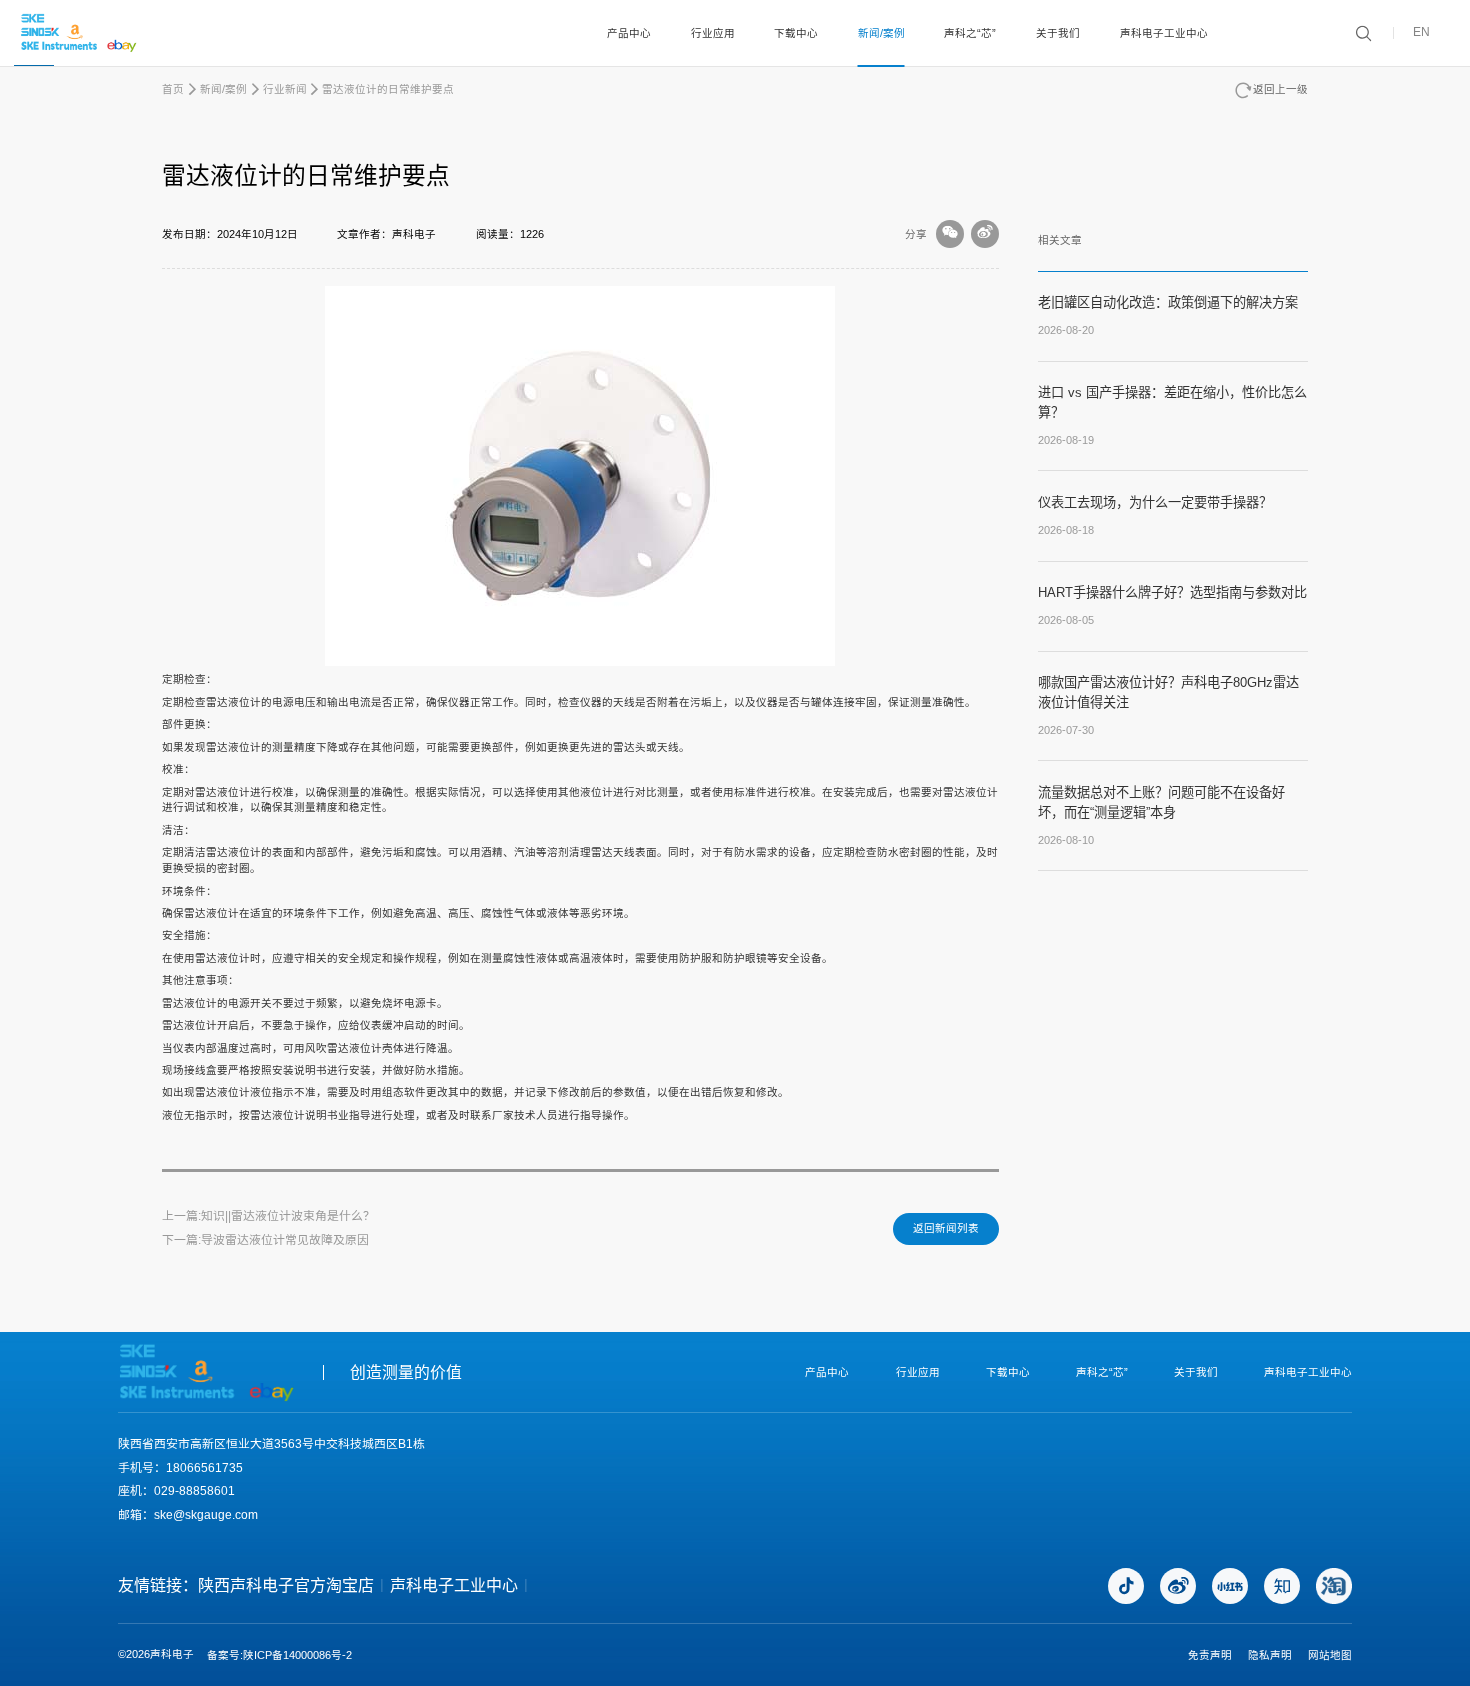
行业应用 (713, 33)
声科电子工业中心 (1164, 33)
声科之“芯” (970, 33)
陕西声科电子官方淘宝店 (286, 1585)
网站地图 (1330, 1655)
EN (1421, 33)
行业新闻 (285, 89)
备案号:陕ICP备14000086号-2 (279, 1655)
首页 (173, 89)
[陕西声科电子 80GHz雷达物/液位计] (79, 33)
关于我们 (1058, 33)
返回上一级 (1280, 89)
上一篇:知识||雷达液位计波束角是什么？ (268, 1216)
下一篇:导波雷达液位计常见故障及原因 (265, 1240)
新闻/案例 (881, 33)
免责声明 (1210, 1655)
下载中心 (796, 33)
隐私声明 (1270, 1655)
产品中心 (629, 33)
